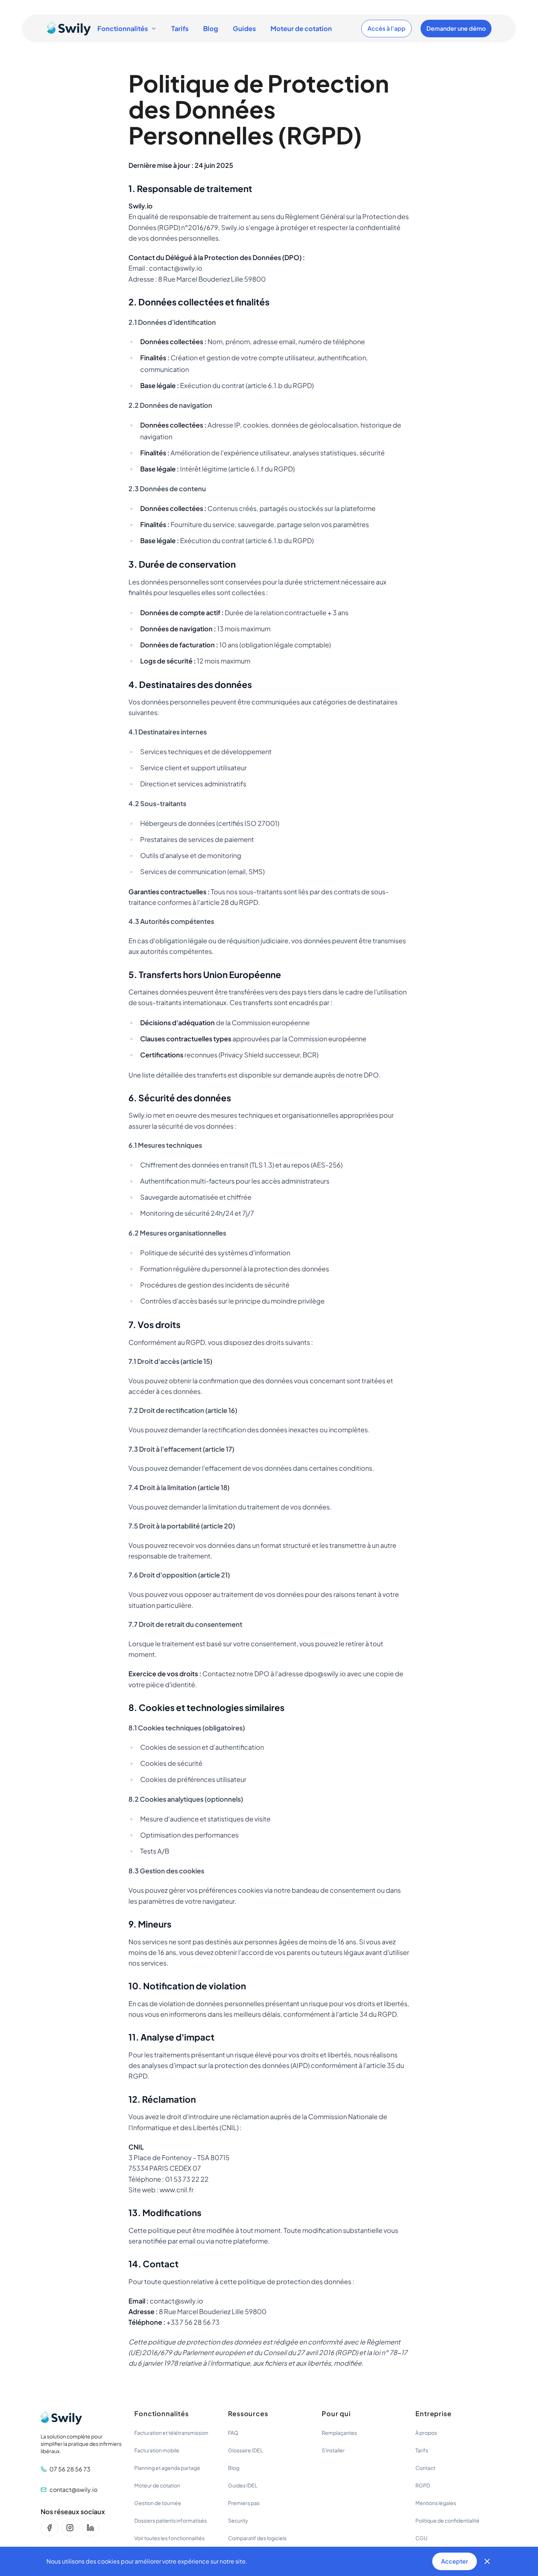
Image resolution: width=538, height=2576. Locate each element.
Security (238, 2520)
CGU (421, 2538)
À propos (426, 2433)
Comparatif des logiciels (257, 2538)
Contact (425, 2468)
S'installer (333, 2450)
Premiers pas (244, 2503)
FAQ (233, 2433)
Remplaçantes (339, 2433)
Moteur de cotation (301, 28)
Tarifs (180, 28)
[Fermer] (487, 2561)
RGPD (423, 2485)
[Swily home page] (69, 29)
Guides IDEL (243, 2485)
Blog (211, 28)
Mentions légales (436, 2503)
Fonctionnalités (123, 28)
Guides (244, 28)
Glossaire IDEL (245, 2450)
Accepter (455, 2561)
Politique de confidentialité (447, 2520)
